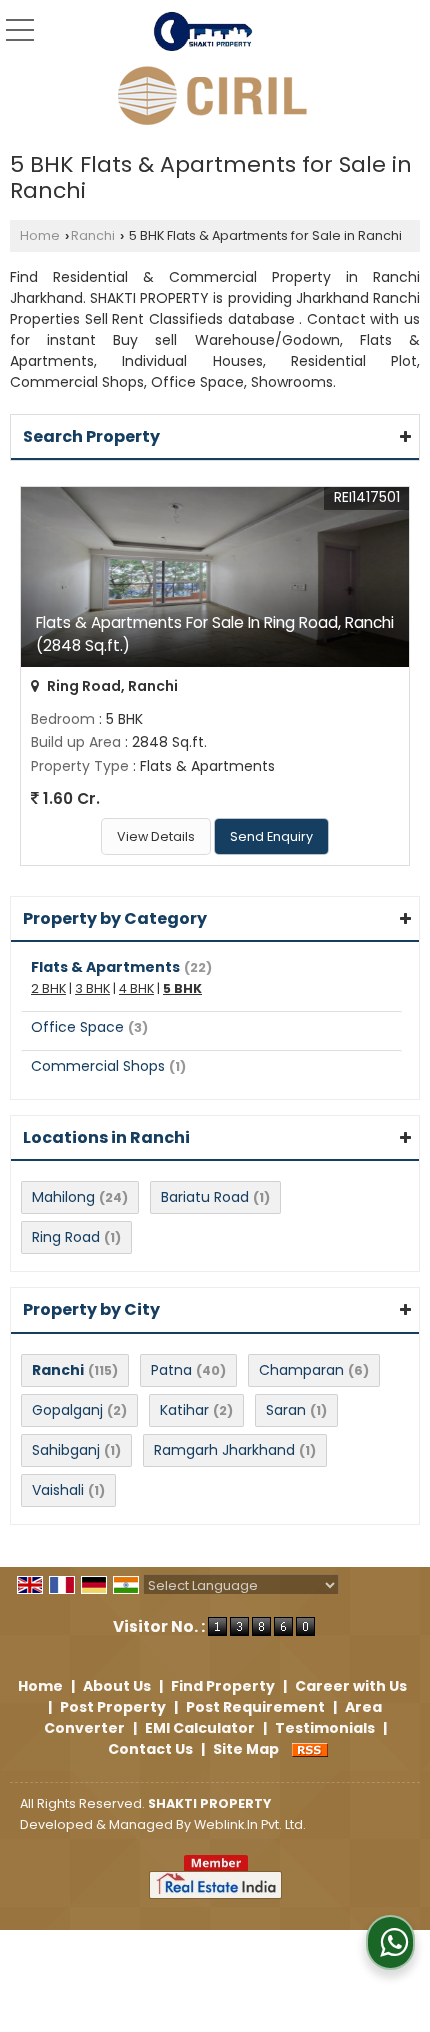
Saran (286, 1410)
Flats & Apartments (105, 967)
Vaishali (58, 1490)
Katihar (184, 1410)
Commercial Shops (98, 1066)
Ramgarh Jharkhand (224, 1450)
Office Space (77, 1027)
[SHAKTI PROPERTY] (203, 32)
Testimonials (325, 1728)
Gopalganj (67, 1410)
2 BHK (48, 988)
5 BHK (182, 988)
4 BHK (136, 988)
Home (40, 235)
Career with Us (351, 1686)
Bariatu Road (205, 1197)
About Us (117, 1686)
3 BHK (92, 988)
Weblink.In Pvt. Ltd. (250, 1824)
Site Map (246, 1749)
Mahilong (63, 1197)
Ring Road (66, 1237)
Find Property (223, 1686)
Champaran (301, 1370)
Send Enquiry (271, 836)
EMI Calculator (200, 1728)
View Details (156, 836)
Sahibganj (66, 1450)
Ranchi (93, 235)
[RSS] (310, 1749)
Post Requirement (255, 1707)
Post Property (113, 1707)
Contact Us (150, 1749)
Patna (171, 1370)
